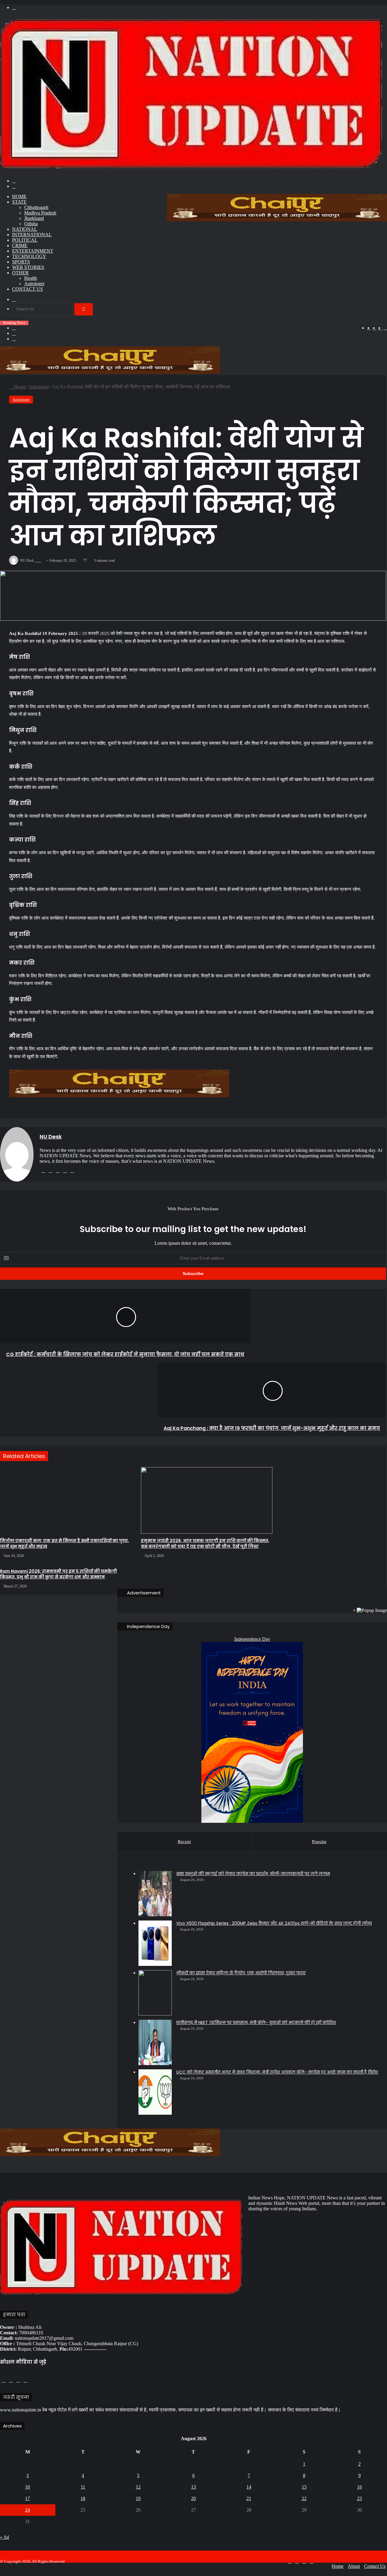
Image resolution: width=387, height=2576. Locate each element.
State (19, 202)
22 (304, 2498)
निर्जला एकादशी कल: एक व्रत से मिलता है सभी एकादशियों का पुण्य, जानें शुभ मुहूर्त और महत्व (65, 1543)
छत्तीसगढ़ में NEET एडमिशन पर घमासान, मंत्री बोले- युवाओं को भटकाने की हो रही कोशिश (256, 2022)
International (32, 235)
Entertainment (33, 251)
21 (249, 2498)
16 (359, 2487)
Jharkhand (34, 218)
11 (83, 2487)
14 (249, 2487)
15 (304, 2487)
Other (20, 273)
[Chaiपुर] (277, 220)
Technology (29, 256)
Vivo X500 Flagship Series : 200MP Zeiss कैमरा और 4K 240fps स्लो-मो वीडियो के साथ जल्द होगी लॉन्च (274, 1923)
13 (193, 2487)
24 (28, 2510)
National (25, 229)
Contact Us (28, 289)
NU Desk (51, 1137)
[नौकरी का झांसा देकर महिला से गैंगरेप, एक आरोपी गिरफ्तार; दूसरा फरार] (155, 1993)
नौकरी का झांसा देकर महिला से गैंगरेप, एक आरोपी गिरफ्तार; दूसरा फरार (241, 1973)
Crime (20, 245)
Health (31, 278)
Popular (319, 1842)
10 (28, 2487)
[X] (58, 1171)
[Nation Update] (191, 170)
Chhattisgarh (36, 207)
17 (28, 2498)
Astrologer (34, 284)
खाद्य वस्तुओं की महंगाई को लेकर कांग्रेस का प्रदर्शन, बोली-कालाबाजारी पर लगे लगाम (253, 1874)
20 (193, 2498)
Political (25, 240)
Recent (184, 1842)
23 (359, 2498)
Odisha (31, 224)
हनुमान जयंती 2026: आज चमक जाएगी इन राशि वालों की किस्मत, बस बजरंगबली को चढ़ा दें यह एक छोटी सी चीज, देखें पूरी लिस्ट (205, 1543)
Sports (21, 262)
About (354, 2566)
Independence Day (252, 1639)
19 (138, 2498)
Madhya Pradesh (40, 213)
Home (19, 196)
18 (83, 2498)
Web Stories (28, 267)
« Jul (5, 2537)
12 (138, 2487)
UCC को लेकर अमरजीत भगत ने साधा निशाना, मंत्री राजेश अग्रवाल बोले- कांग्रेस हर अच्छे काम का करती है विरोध (277, 2072)
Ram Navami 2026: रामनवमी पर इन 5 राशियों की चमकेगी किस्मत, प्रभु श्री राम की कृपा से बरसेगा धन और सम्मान (59, 1574)
